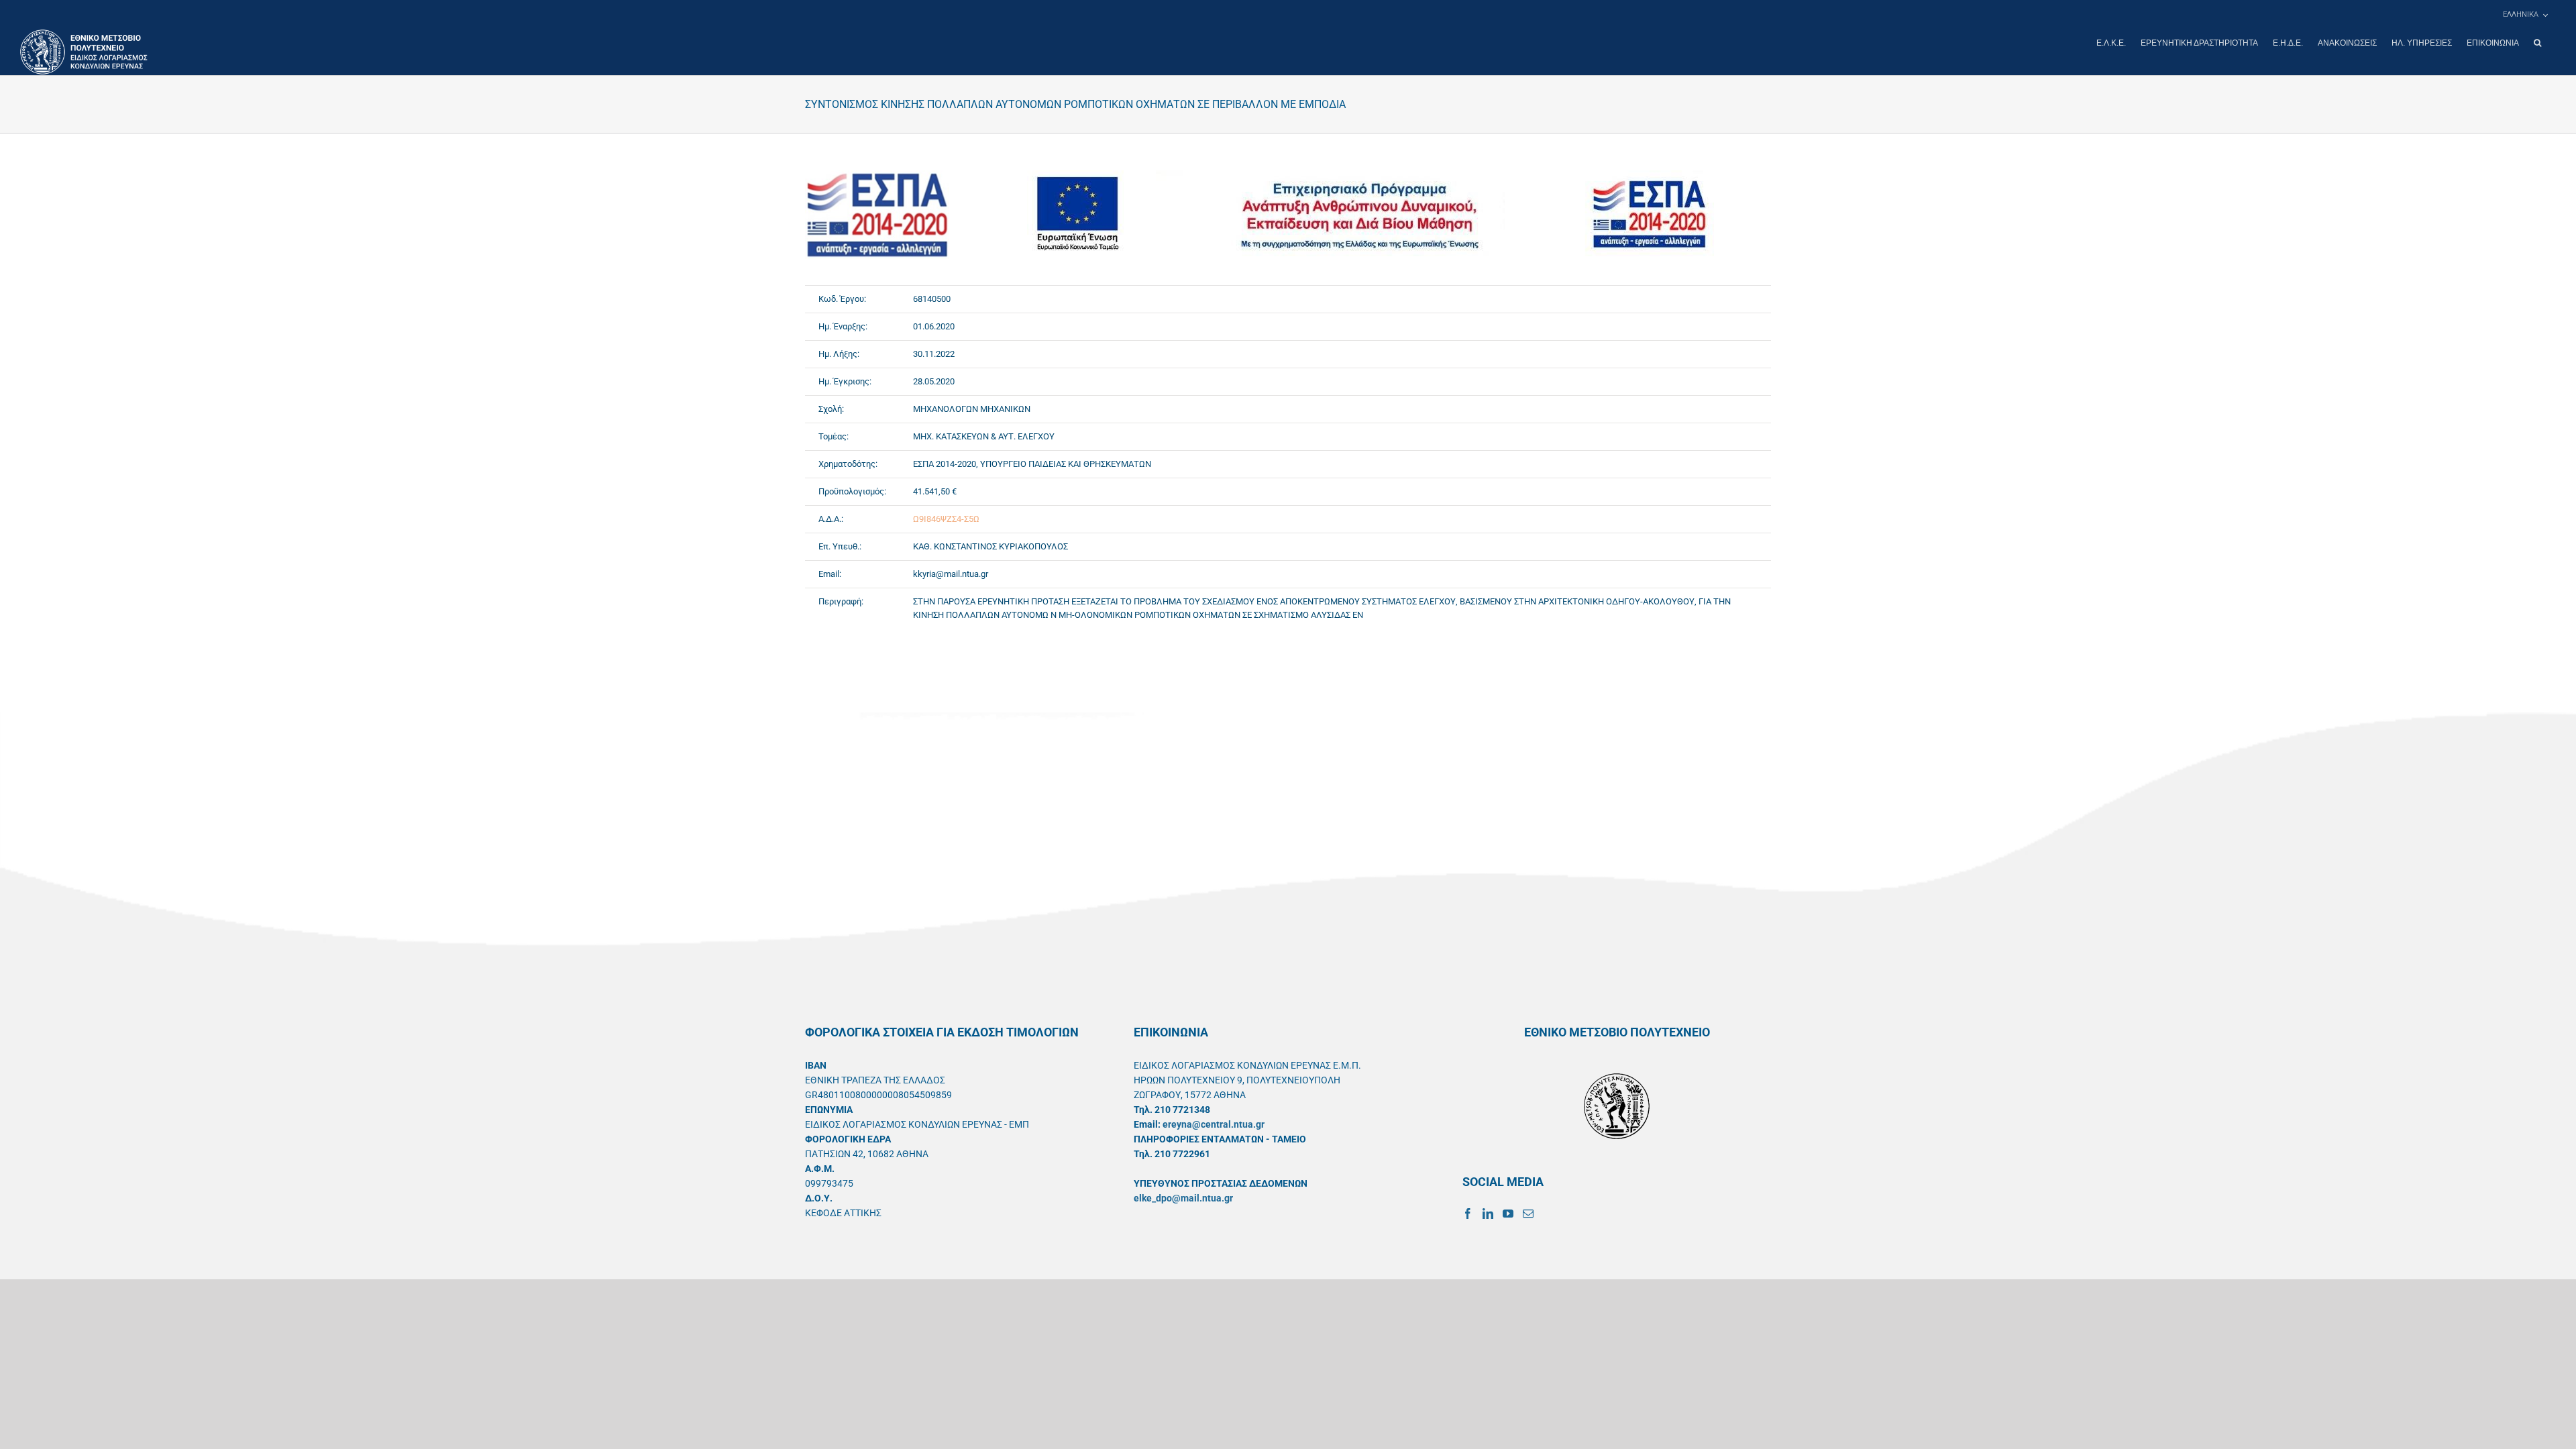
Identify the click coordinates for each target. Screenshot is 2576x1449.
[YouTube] (1508, 1214)
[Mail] (1528, 1214)
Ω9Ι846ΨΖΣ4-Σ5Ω (946, 519)
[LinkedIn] (1488, 1214)
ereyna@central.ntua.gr (1214, 1124)
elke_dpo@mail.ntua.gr (1183, 1198)
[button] (2537, 43)
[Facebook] (1468, 1214)
